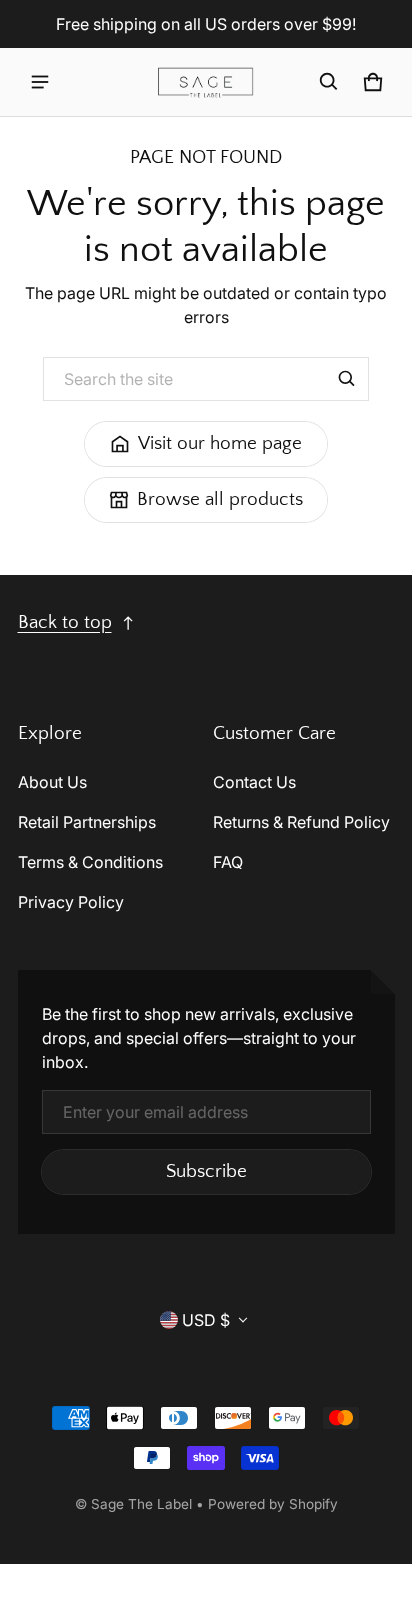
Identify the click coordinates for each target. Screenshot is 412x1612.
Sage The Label (141, 1504)
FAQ (228, 862)
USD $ (206, 1320)
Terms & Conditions (90, 862)
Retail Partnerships (87, 822)
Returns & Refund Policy (301, 822)
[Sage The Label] (206, 82)
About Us (52, 782)
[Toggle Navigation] (40, 82)
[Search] (347, 379)
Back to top (65, 622)
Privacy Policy (71, 902)
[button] (329, 82)
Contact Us (254, 782)
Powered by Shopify (273, 1504)
